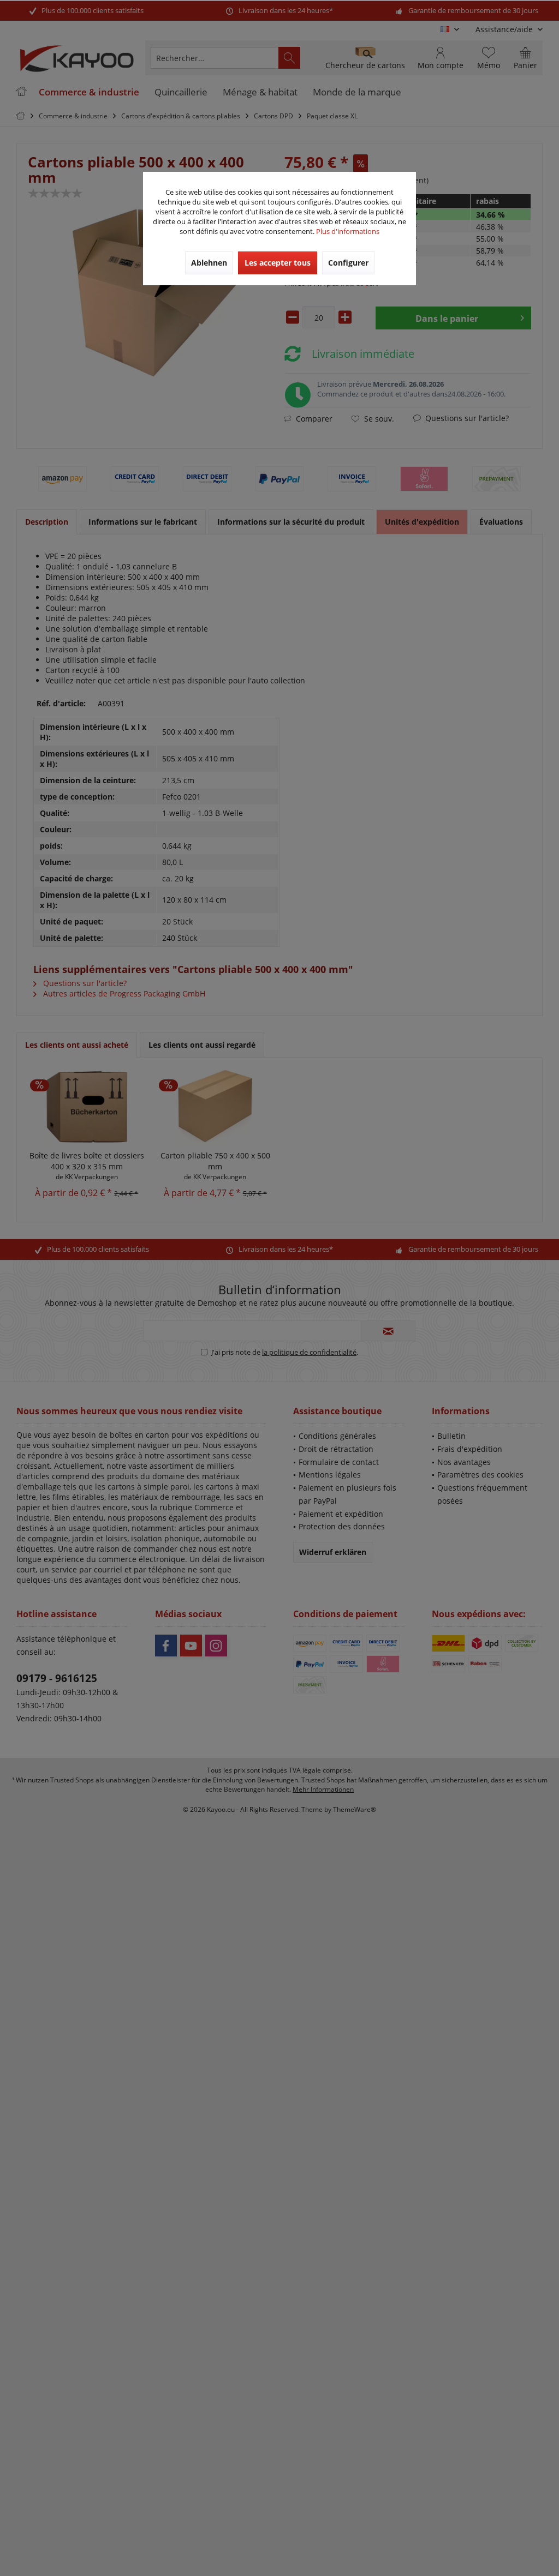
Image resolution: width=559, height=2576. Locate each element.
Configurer (348, 263)
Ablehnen (209, 263)
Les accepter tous (278, 263)
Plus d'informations (348, 231)
